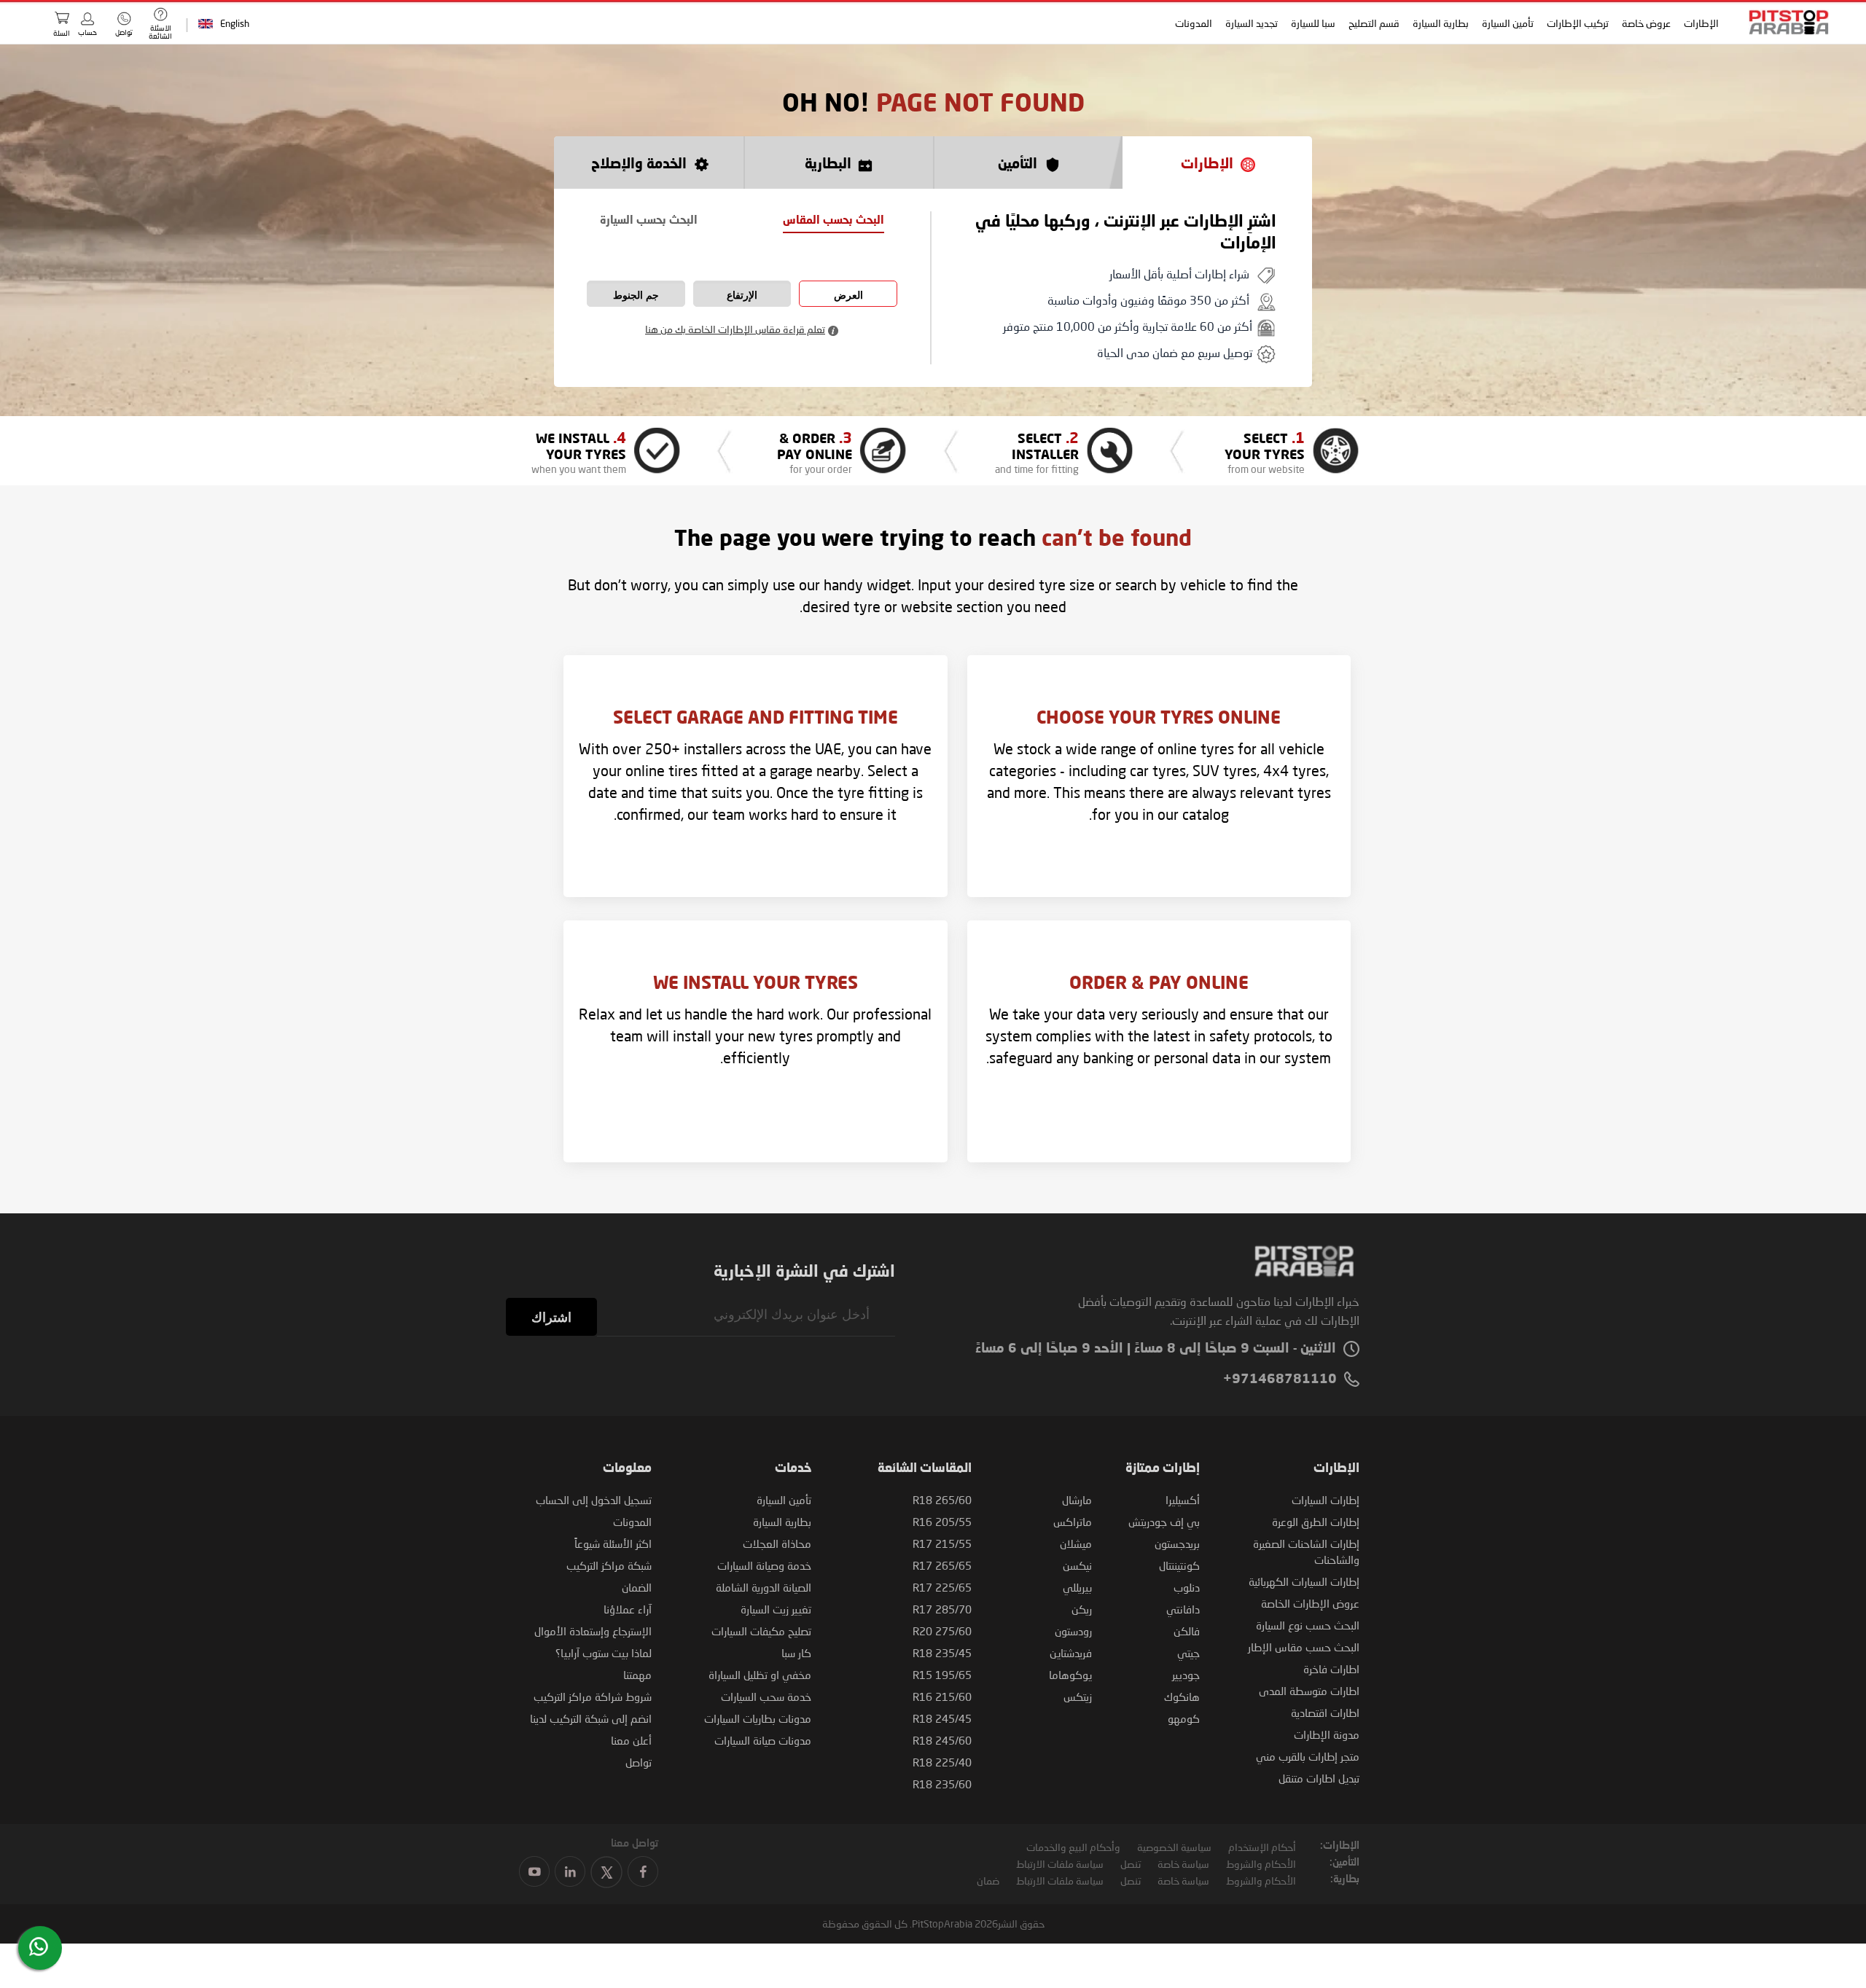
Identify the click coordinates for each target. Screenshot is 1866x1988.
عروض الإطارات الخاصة (1310, 1603)
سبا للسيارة (1313, 23)
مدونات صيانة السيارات (763, 1740)
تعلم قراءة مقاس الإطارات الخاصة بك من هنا (735, 329)
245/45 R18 (942, 1718)
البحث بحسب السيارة (649, 221)
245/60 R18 (942, 1740)
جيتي (1188, 1653)
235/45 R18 (942, 1653)
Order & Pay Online (1159, 985)
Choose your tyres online (1159, 719)
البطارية (828, 164)
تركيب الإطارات (1578, 23)
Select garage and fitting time (756, 719)
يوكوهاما (1070, 1675)
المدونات (1194, 23)
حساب (87, 32)
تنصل (1131, 1864)
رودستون (1073, 1631)
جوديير (1186, 1675)
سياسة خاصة (1183, 1864)
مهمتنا (637, 1675)
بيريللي (1077, 1587)
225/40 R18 (942, 1762)
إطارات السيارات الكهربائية (1304, 1581)
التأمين (1018, 164)
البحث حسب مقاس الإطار (1304, 1647)
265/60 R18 (942, 1500)
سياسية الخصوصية (1174, 1847)
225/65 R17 (942, 1587)
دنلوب (1187, 1587)
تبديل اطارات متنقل (1319, 1778)
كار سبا (796, 1653)
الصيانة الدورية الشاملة (764, 1587)
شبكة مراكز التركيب (609, 1565)
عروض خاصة (1646, 23)
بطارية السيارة (1441, 23)
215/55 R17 (942, 1543)
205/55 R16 (942, 1522)
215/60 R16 (942, 1697)
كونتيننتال (1179, 1565)
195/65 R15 (942, 1675)
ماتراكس (1073, 1522)
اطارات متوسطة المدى (1309, 1691)
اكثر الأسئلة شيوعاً (613, 1543)
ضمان (988, 1881)
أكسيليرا (1183, 1500)
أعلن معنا (631, 1740)
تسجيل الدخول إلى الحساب (594, 1500)
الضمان (637, 1587)
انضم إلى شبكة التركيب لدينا (591, 1718)
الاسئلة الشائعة (160, 32)
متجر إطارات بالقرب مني (1308, 1756)
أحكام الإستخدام (1262, 1847)
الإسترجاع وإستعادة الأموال (593, 1631)
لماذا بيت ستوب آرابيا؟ (604, 1653)
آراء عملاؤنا (628, 1609)
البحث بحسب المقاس (834, 221)
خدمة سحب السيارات (766, 1697)
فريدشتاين (1071, 1653)
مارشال (1077, 1500)
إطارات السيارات (1326, 1500)
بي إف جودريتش (1164, 1522)
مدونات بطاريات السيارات (758, 1718)
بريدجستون (1177, 1543)
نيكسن (1077, 1565)
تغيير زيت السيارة (776, 1609)
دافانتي (1183, 1609)
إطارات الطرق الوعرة (1316, 1522)
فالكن (1187, 1631)
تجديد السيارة (1252, 23)
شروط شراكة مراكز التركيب (593, 1697)
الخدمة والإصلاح (639, 164)
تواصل (639, 1762)
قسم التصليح (1374, 23)
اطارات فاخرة (1331, 1669)
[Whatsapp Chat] (39, 1946)
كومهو (1184, 1718)
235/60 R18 (942, 1784)
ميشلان (1076, 1543)
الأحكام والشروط (1261, 1864)
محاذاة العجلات (777, 1543)
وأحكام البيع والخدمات (1073, 1847)
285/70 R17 (942, 1609)
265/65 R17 (942, 1565)
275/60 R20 (942, 1631)
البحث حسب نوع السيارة (1308, 1625)
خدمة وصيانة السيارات (764, 1565)
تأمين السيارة (1508, 23)
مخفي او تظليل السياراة (760, 1675)
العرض (848, 295)
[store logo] (1784, 22)
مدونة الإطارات (1327, 1734)
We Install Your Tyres (756, 985)
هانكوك (1182, 1697)
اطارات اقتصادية (1325, 1713)
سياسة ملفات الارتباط (1060, 1864)
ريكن (1082, 1609)
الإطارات (1701, 23)
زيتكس (1078, 1697)
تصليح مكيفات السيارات (761, 1631)
